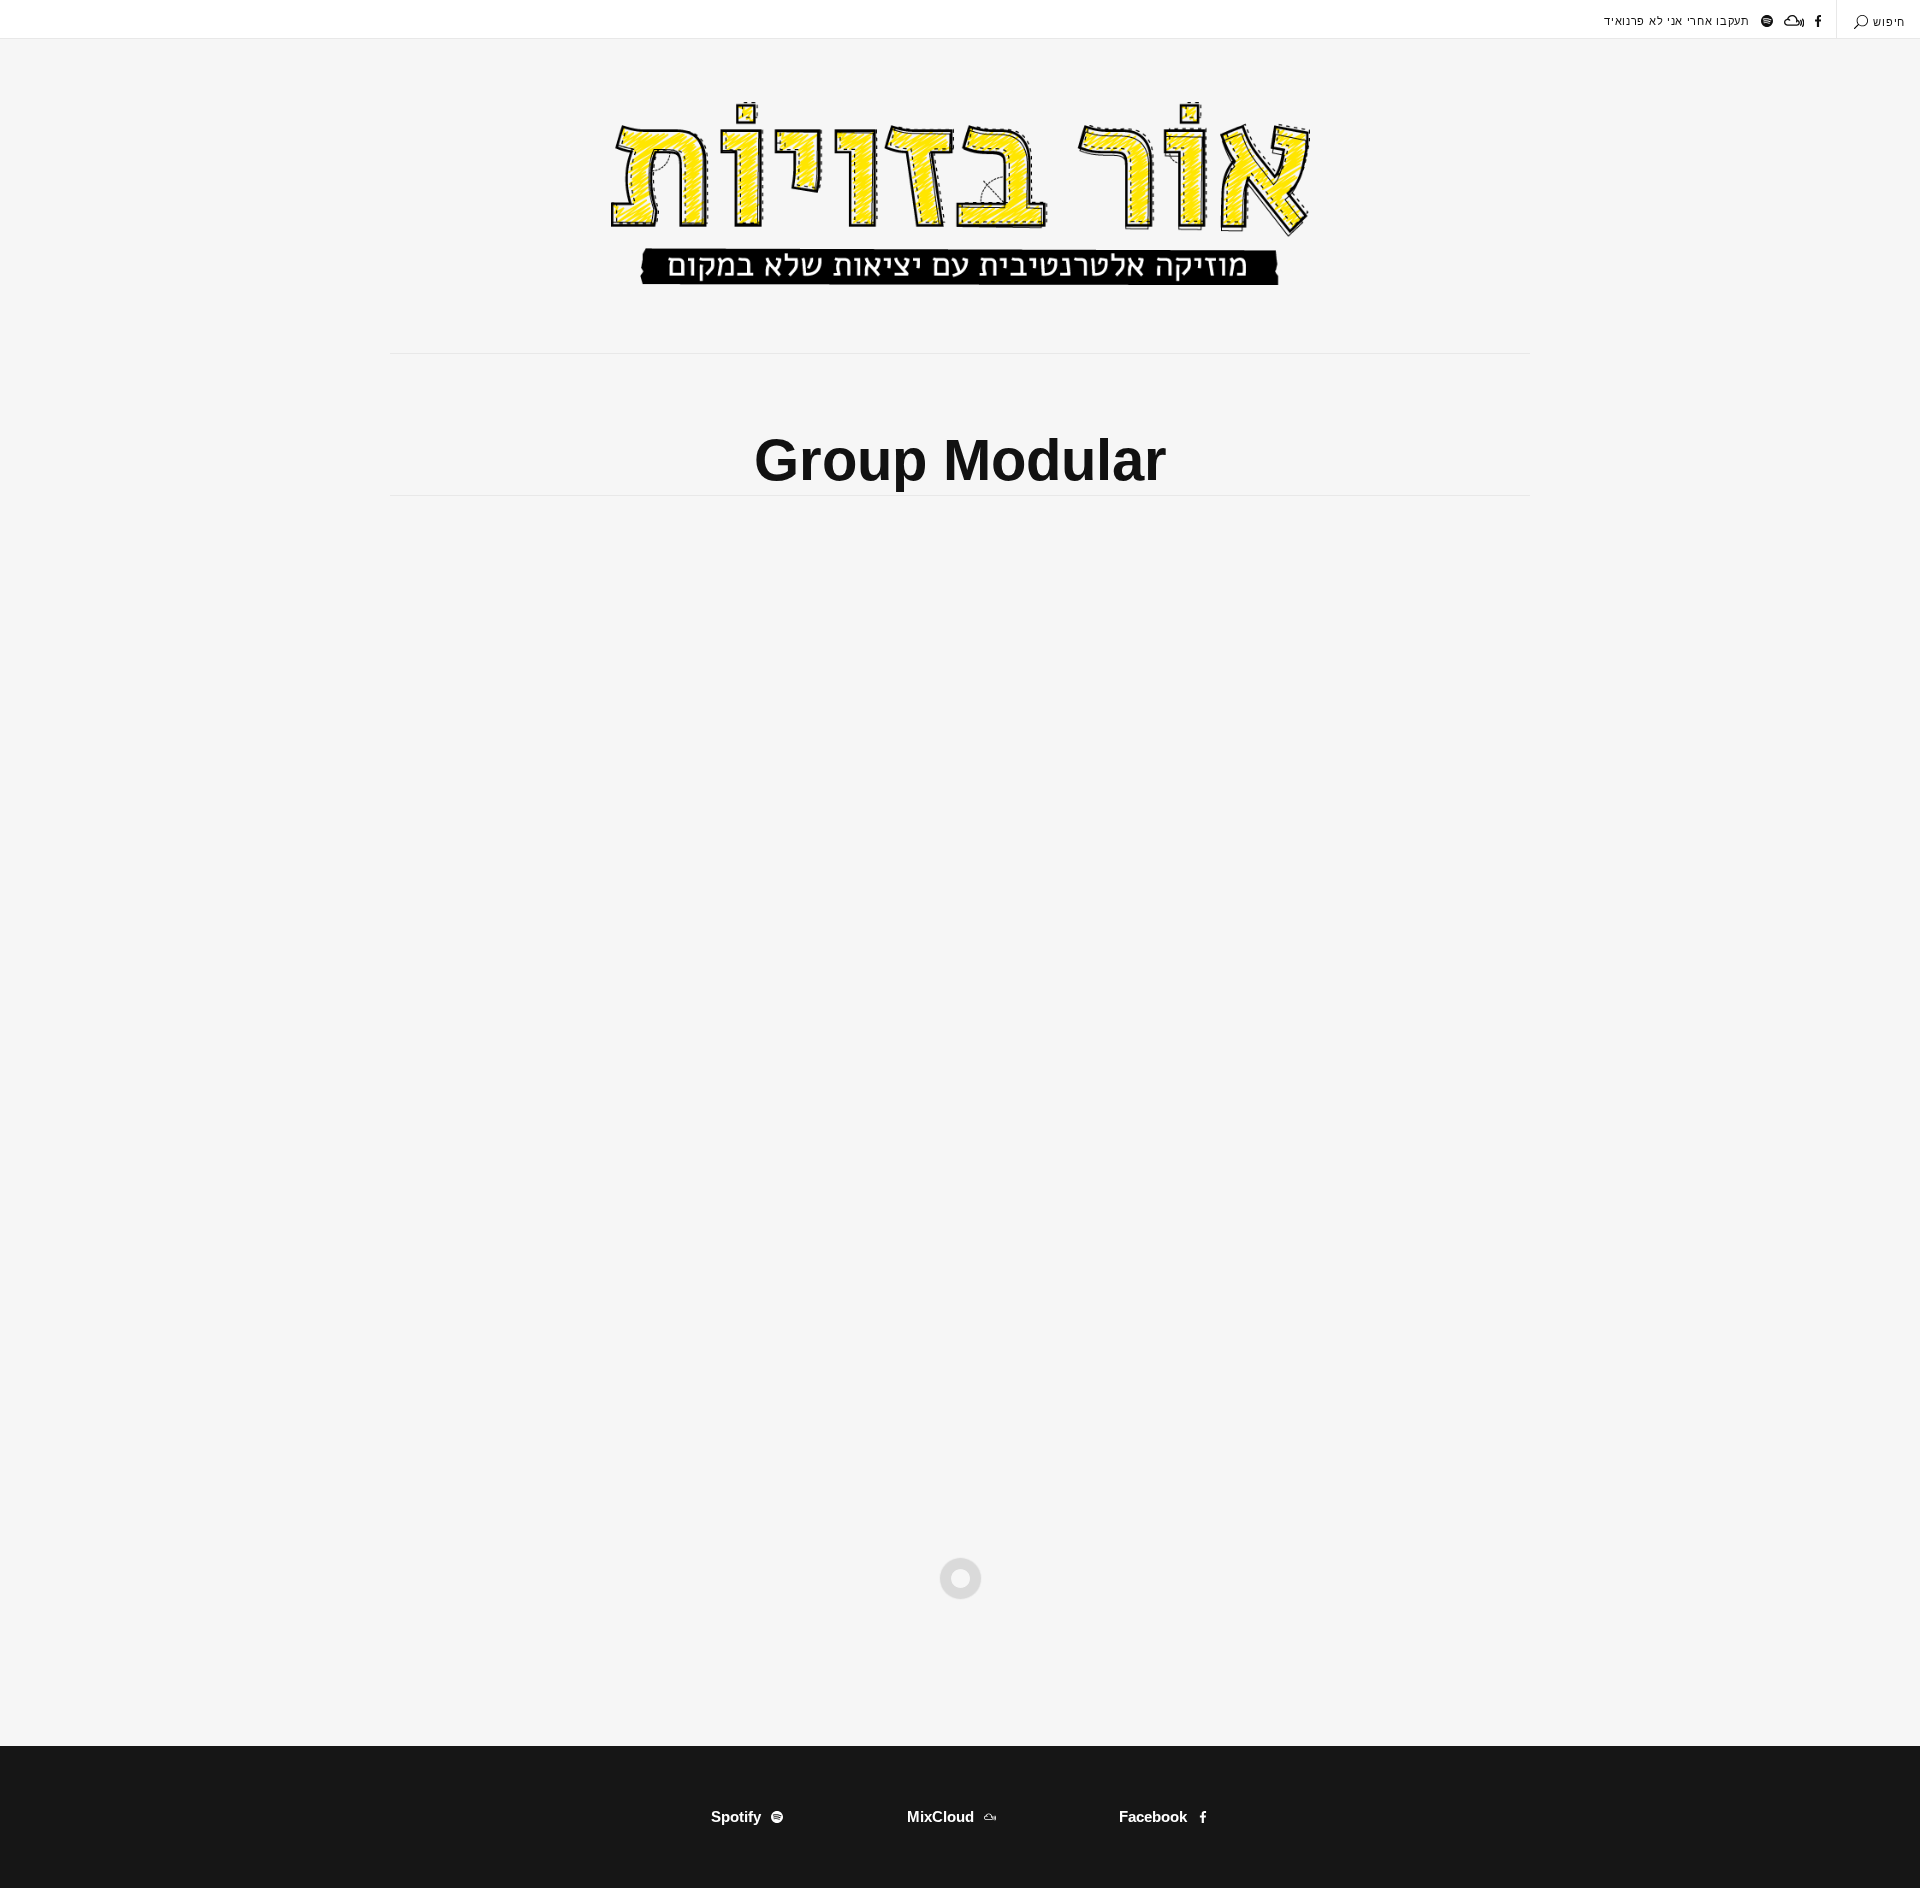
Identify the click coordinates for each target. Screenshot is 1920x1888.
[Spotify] (1767, 21)
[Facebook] (1818, 21)
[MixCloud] (1794, 21)
